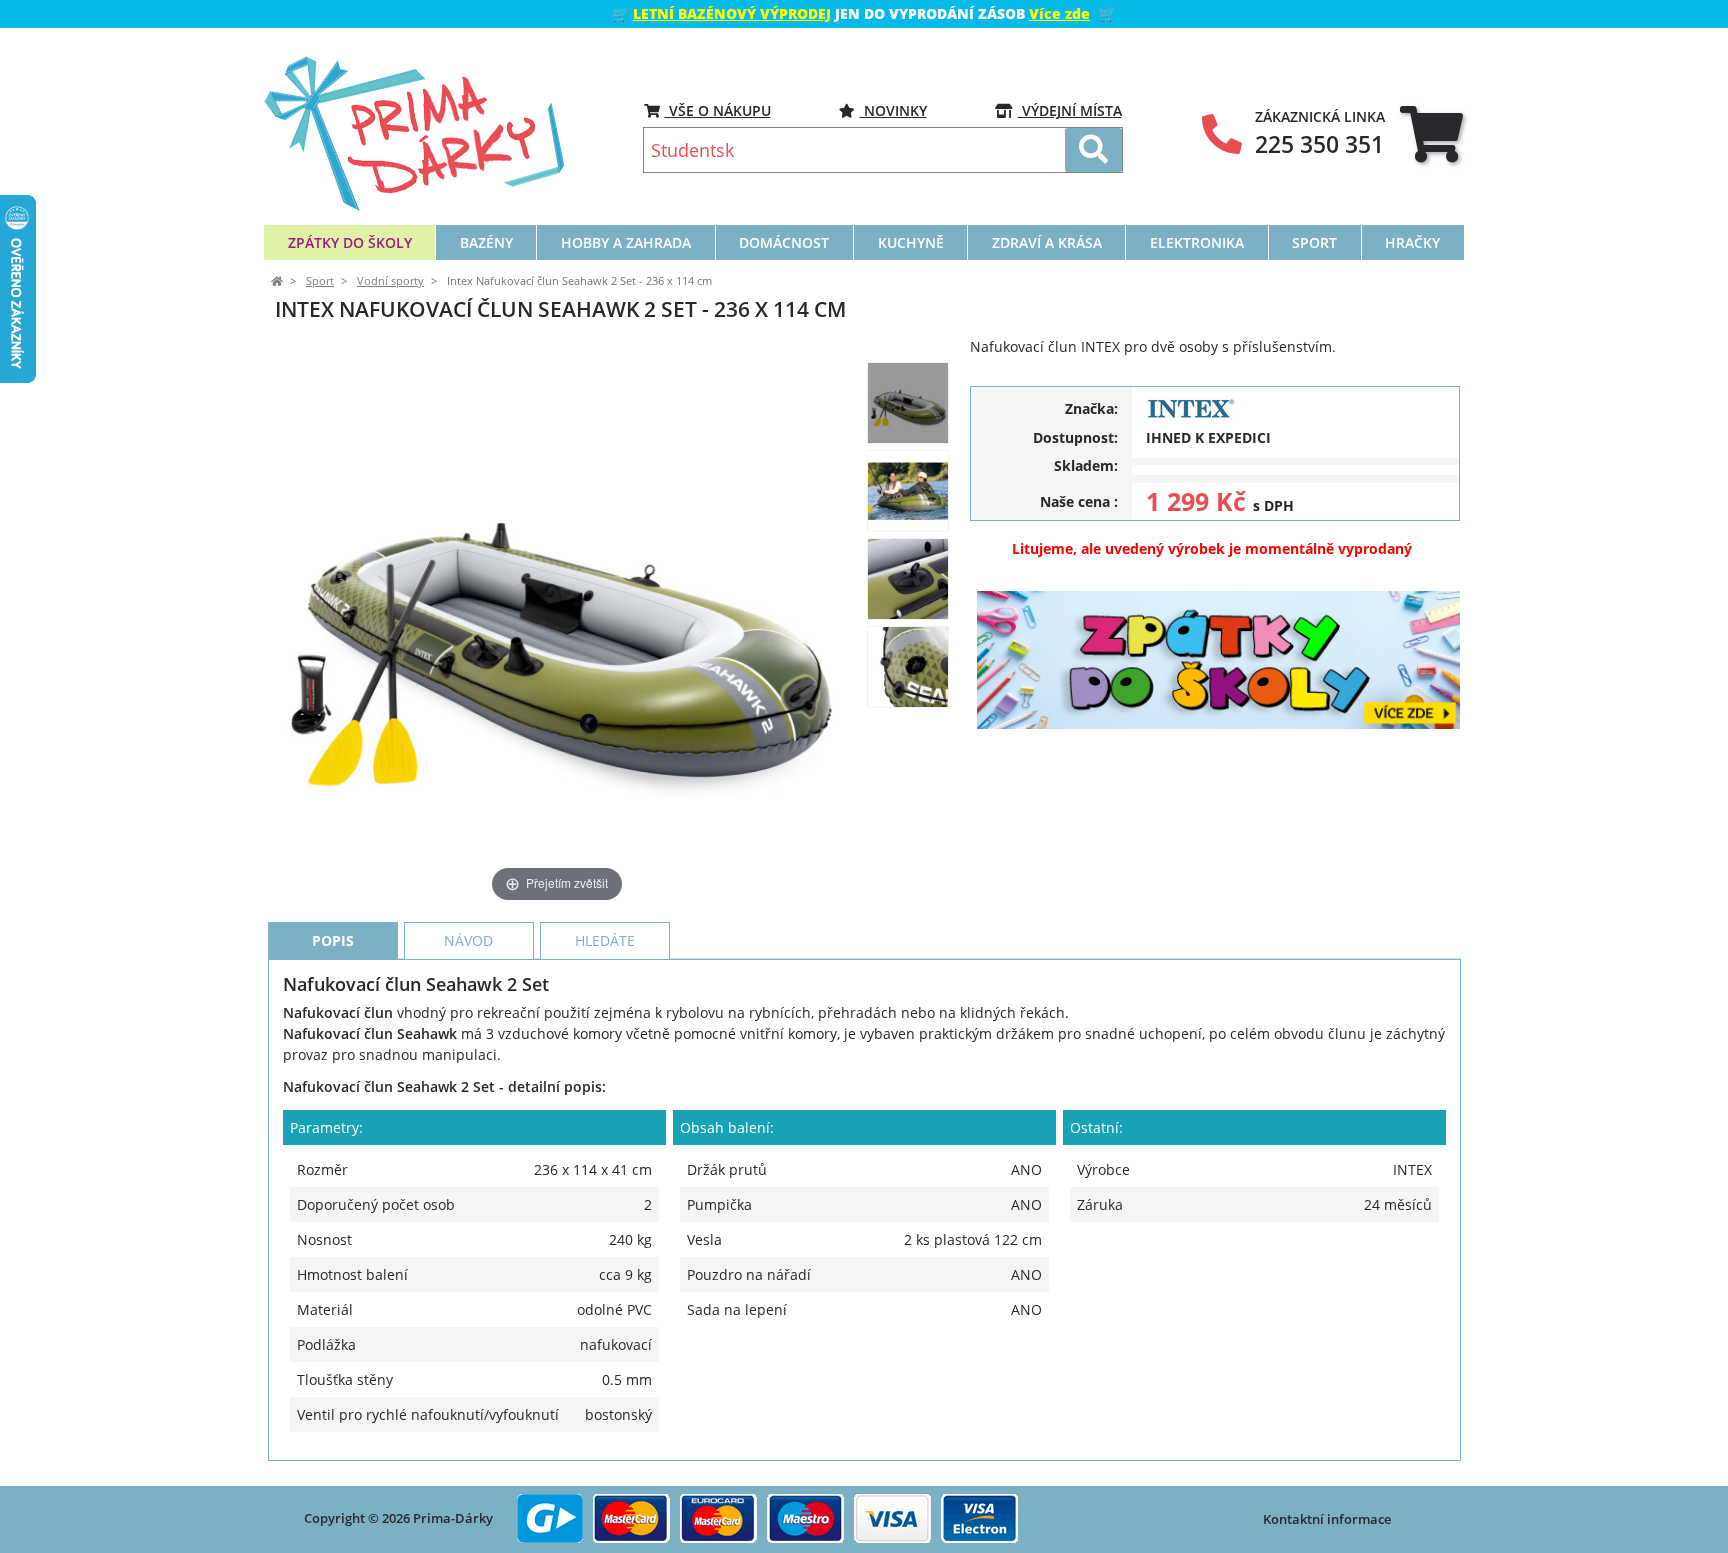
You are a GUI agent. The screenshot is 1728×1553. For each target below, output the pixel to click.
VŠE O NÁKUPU (718, 110)
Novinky (893, 110)
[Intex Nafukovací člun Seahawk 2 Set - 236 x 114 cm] (908, 403)
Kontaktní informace (1327, 1519)
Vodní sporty (390, 281)
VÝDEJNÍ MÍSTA (1070, 110)
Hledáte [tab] (605, 940)
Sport (320, 281)
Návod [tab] (468, 940)
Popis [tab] (333, 940)
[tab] (1431, 133)
